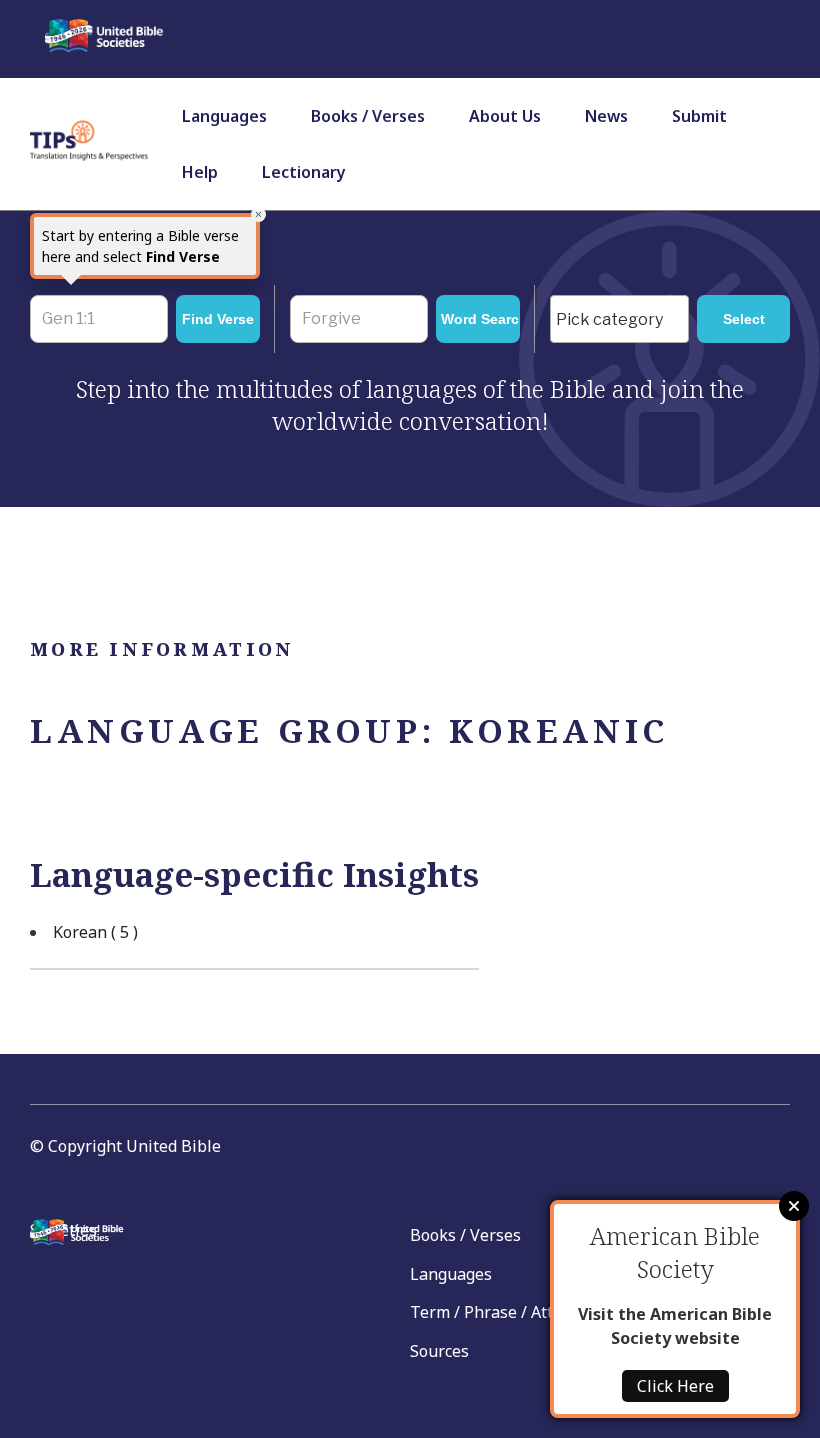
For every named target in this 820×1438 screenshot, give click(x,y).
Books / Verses (368, 116)
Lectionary (304, 172)
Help (200, 172)
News (606, 116)
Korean (95, 932)
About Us (505, 116)
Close (794, 1206)
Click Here (675, 1386)
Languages (224, 116)
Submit (699, 116)
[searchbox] (624, 320)
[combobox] (619, 319)
